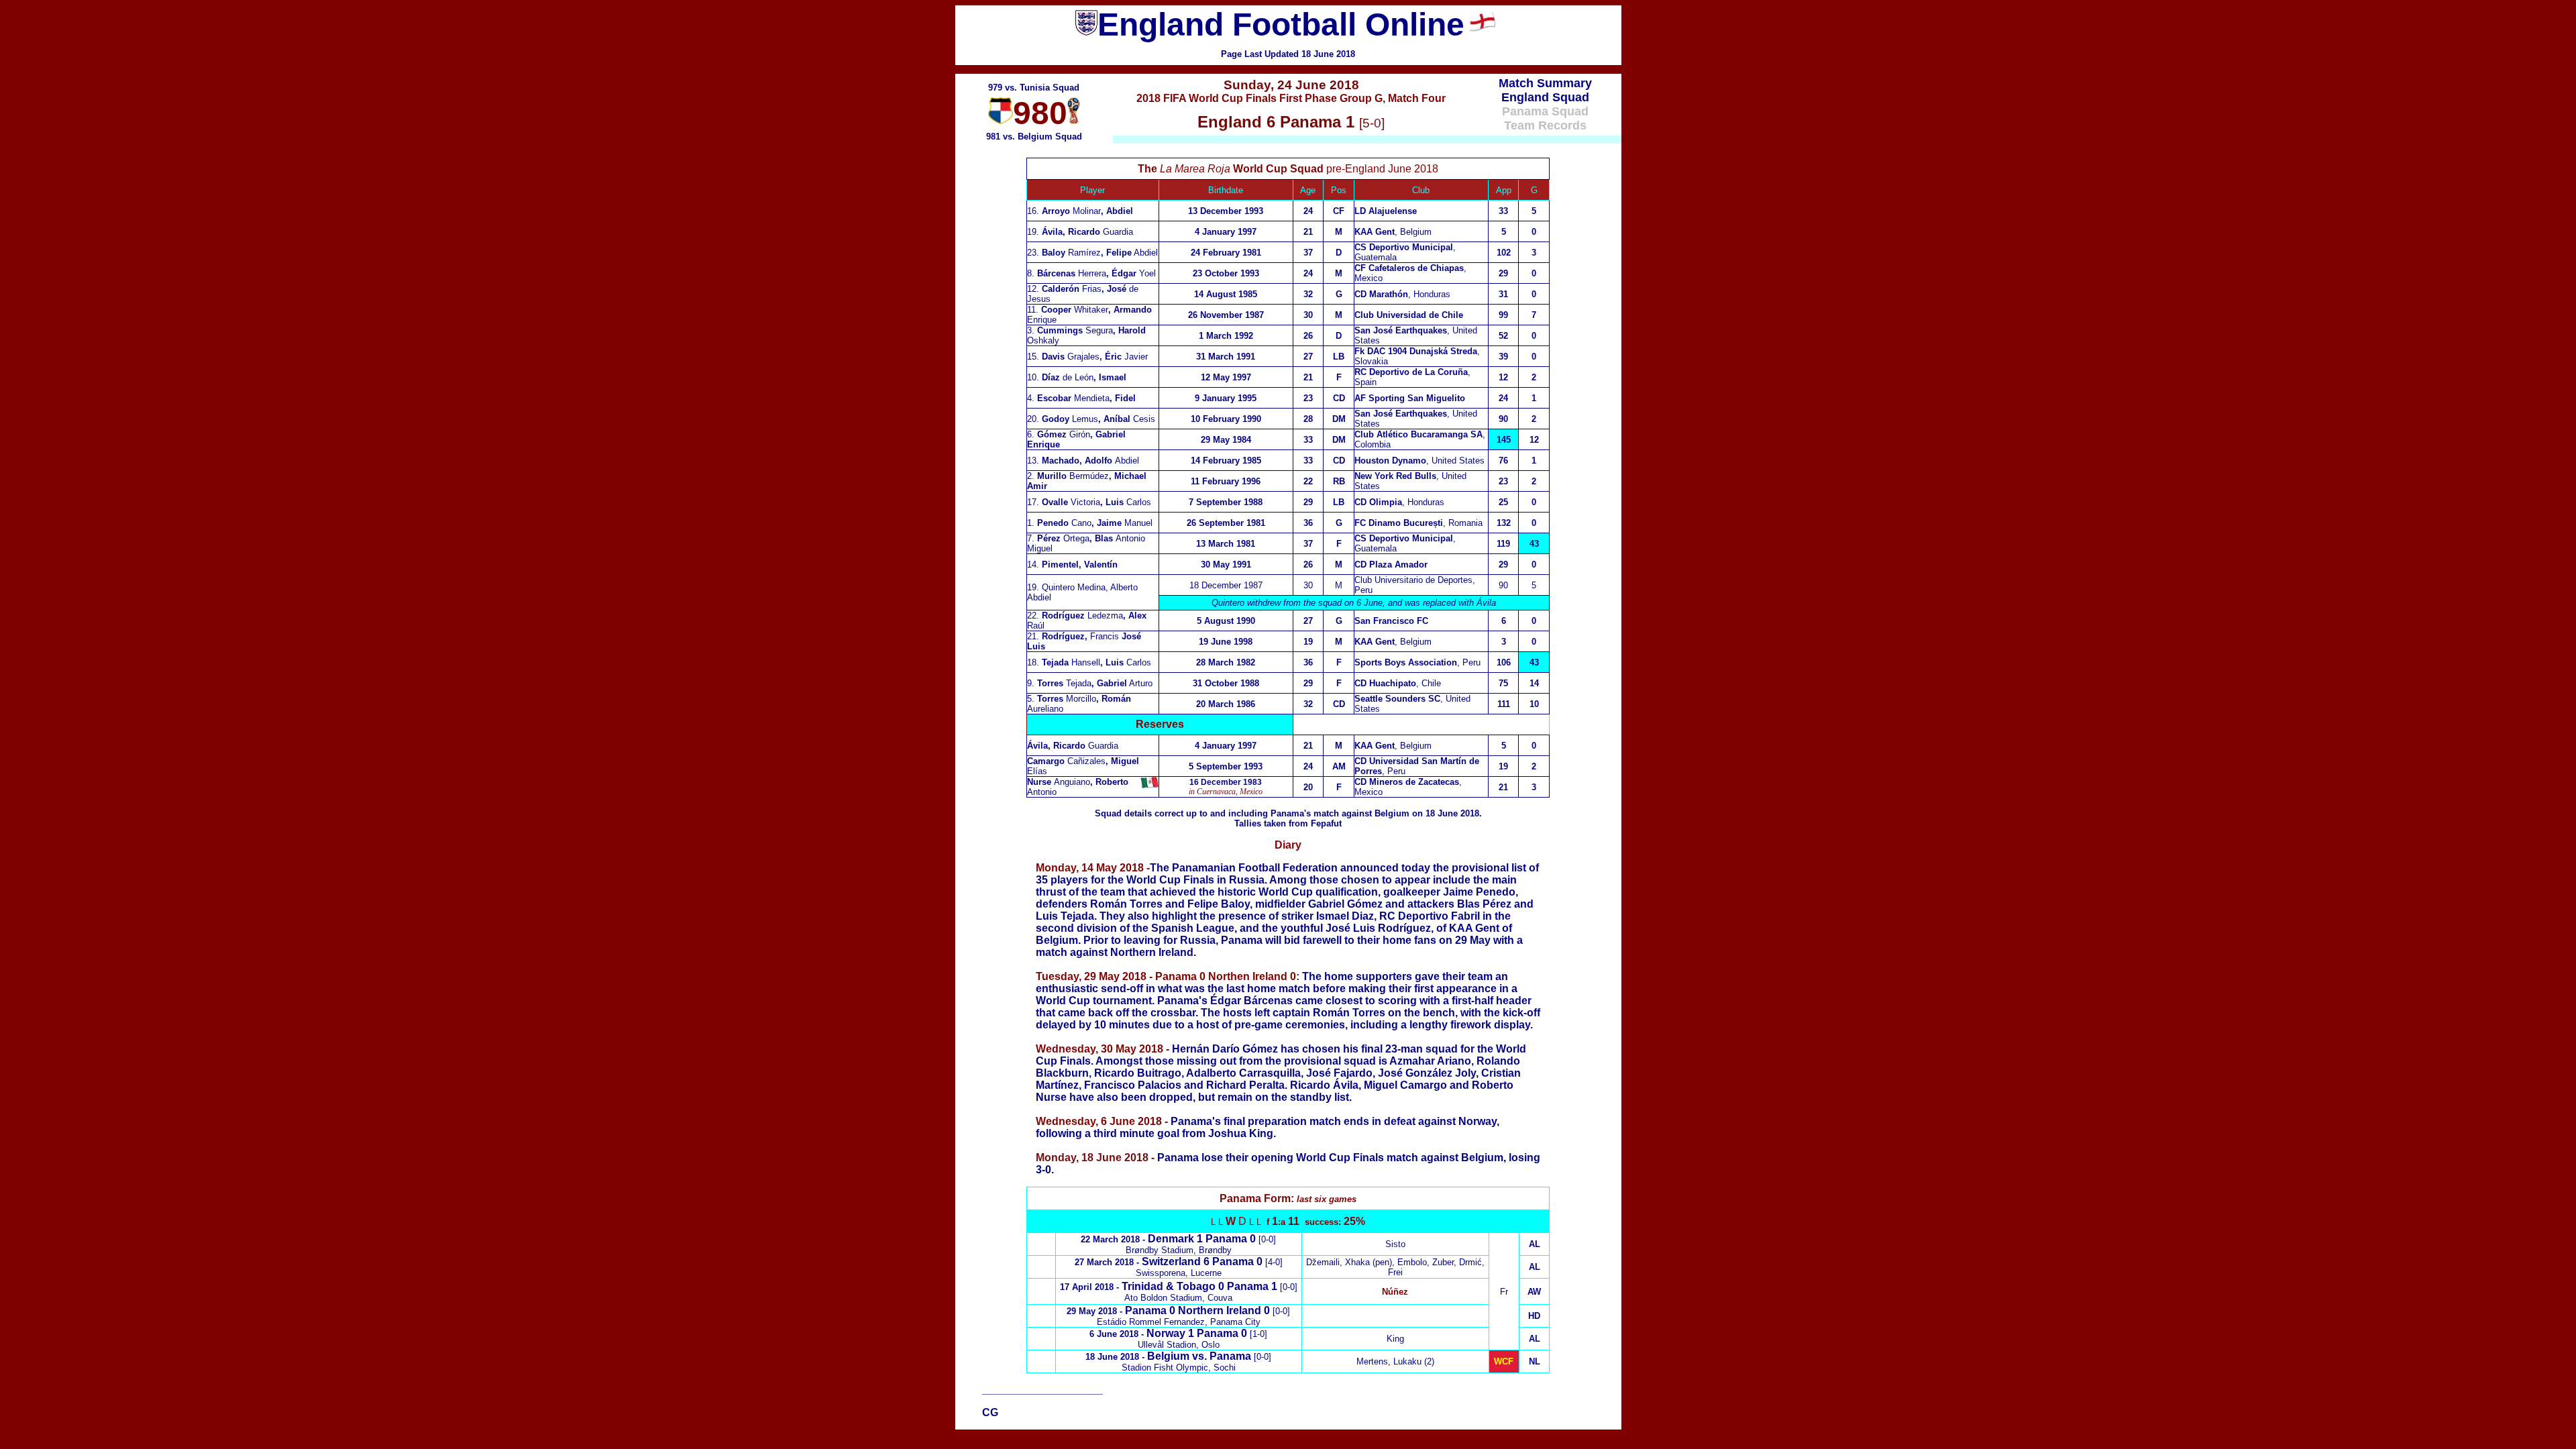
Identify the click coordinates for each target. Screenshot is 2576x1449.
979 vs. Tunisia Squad (1034, 88)
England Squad (1545, 97)
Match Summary (1545, 83)
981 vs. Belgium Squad (1034, 137)
